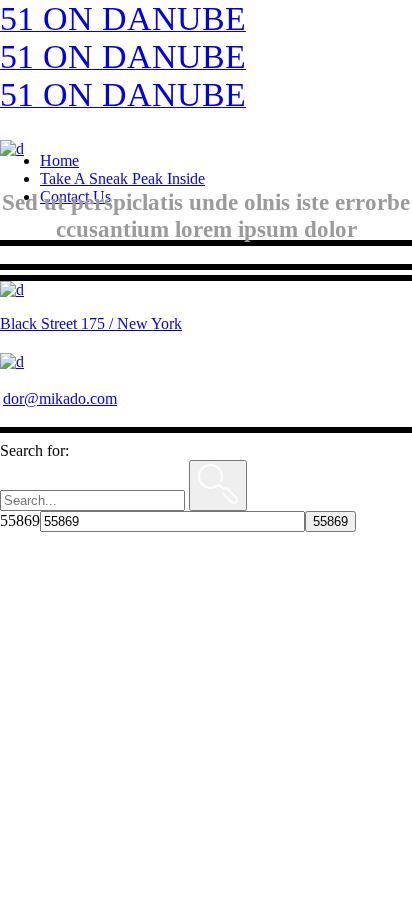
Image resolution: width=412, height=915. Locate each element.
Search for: (34, 450)
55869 (20, 520)
